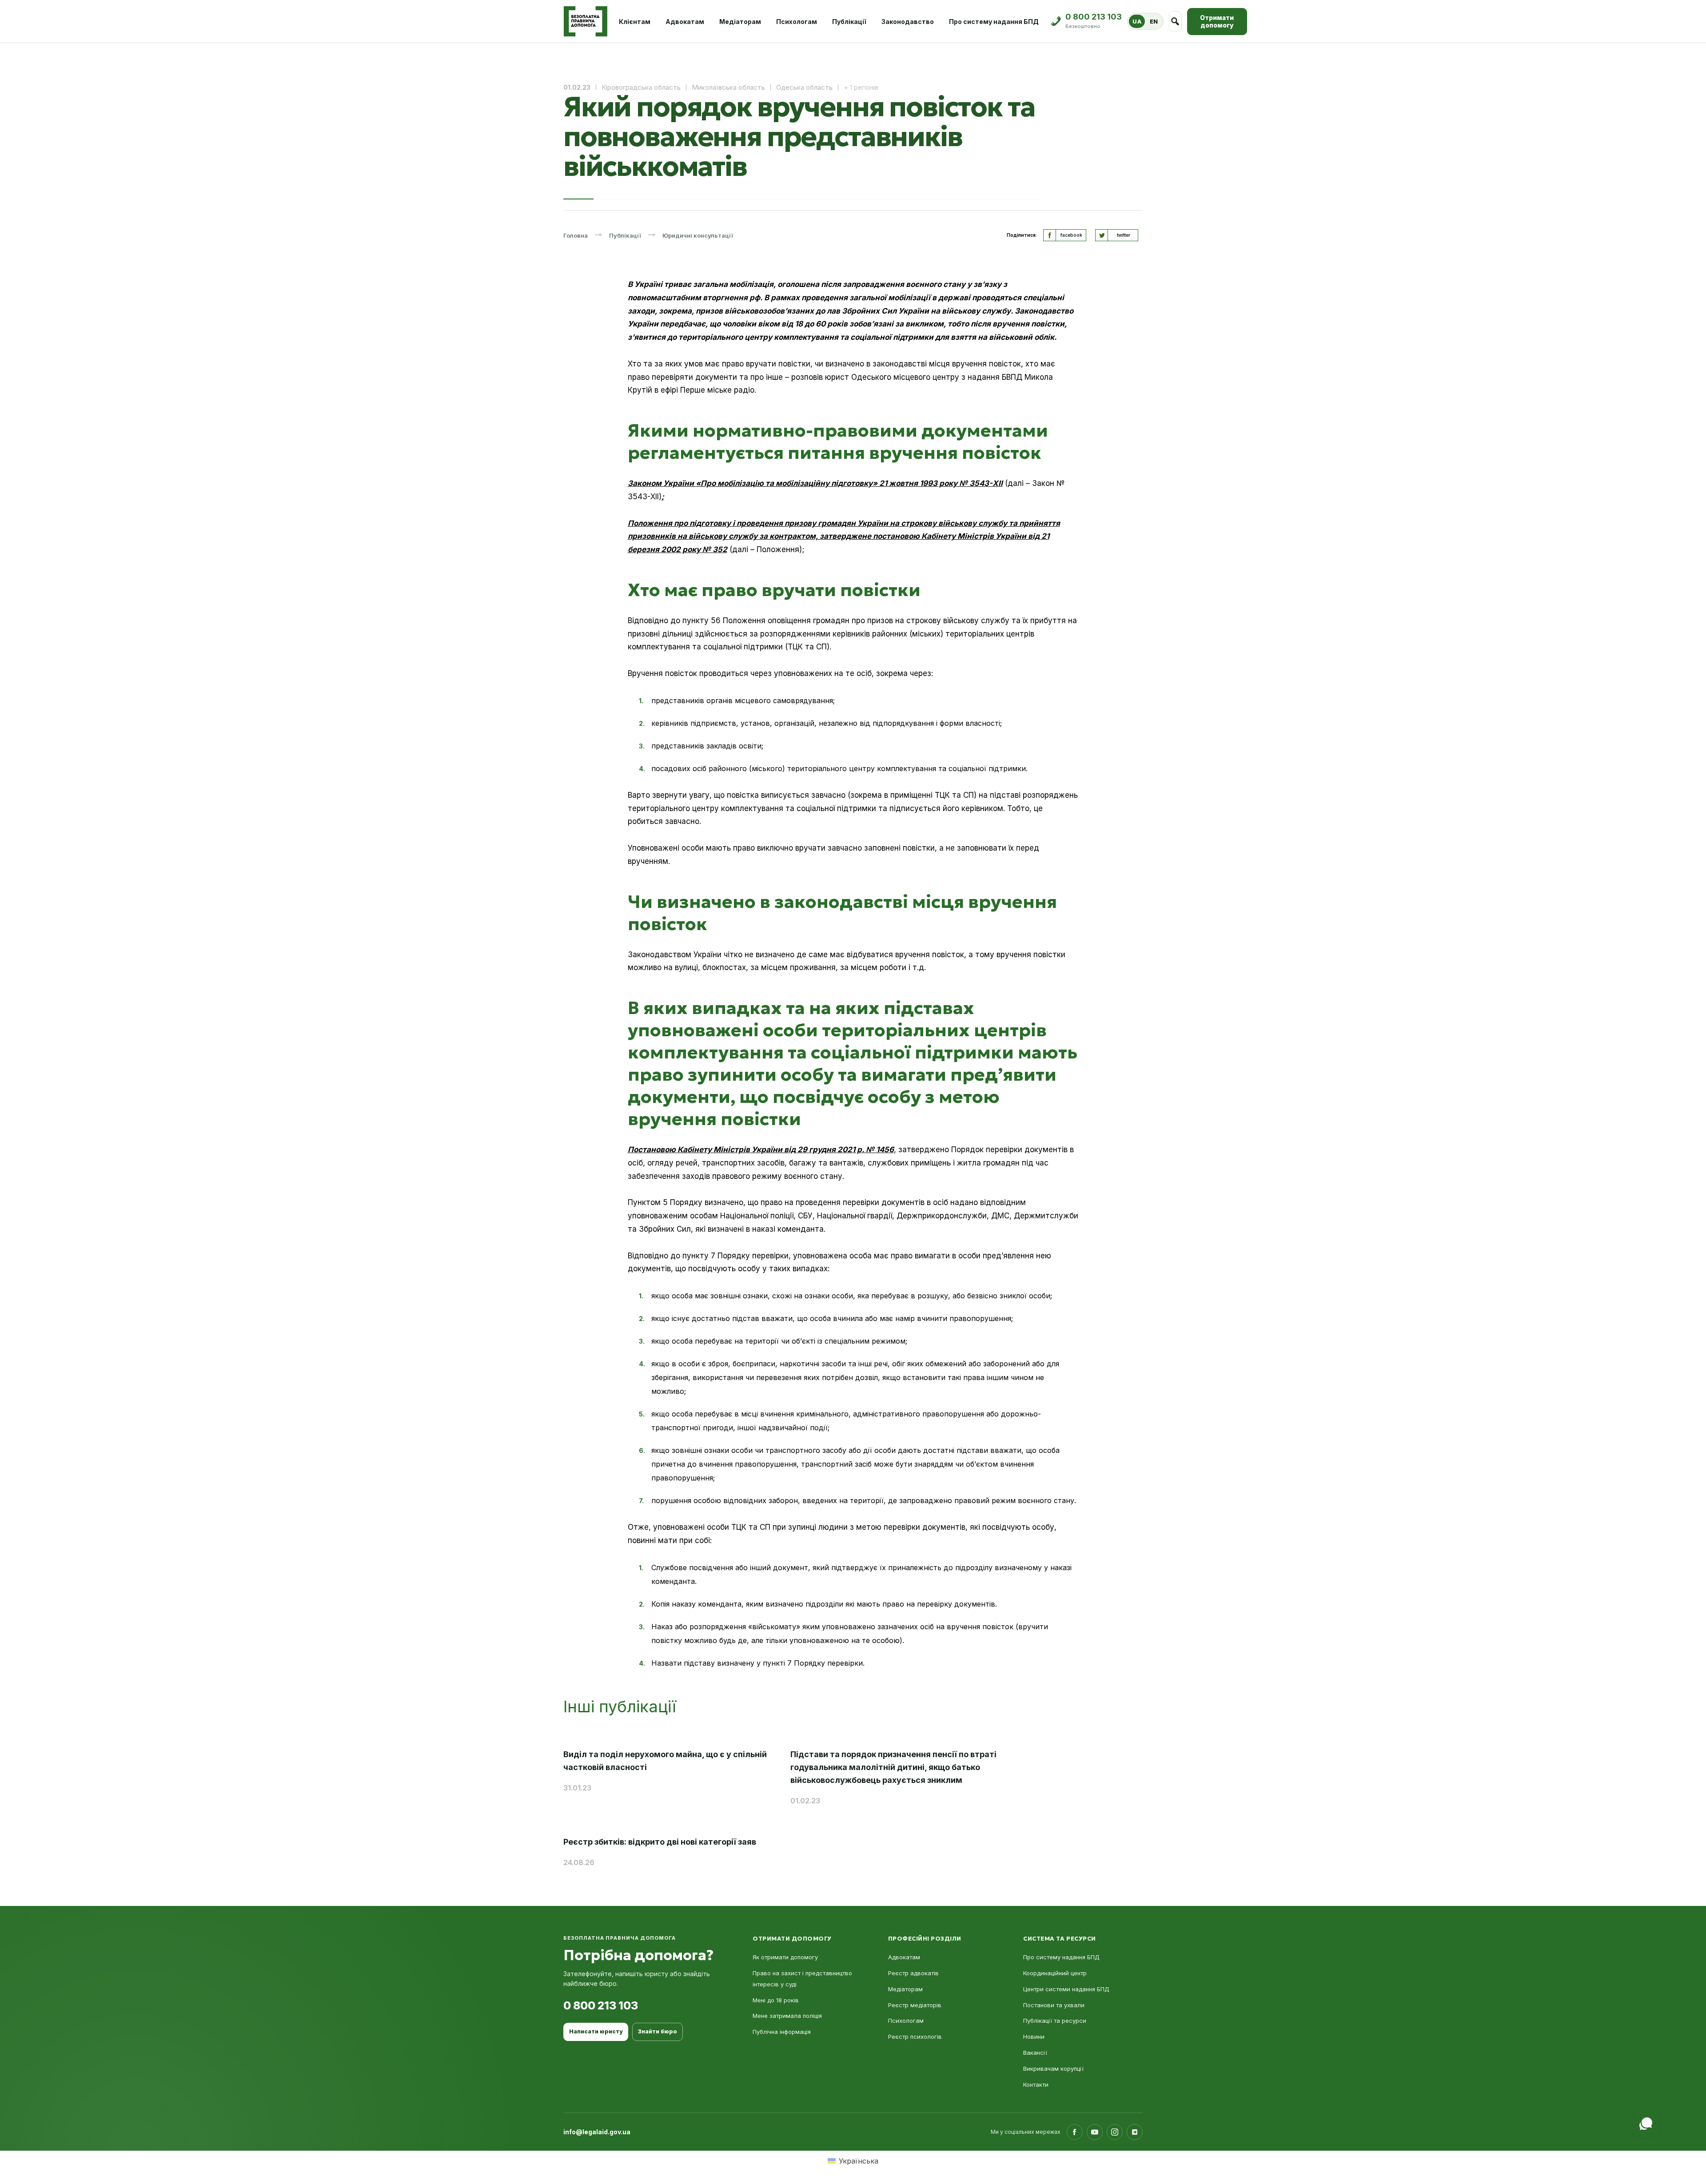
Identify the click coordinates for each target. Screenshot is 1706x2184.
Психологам (797, 22)
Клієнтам (635, 22)
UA (1137, 21)
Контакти (1036, 2085)
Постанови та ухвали (1054, 2005)
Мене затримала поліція (787, 2016)
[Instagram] (1115, 2132)
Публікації (849, 22)
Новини (1034, 2037)
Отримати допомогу (1217, 22)
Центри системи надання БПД (1066, 1989)
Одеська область (804, 87)
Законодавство (908, 22)
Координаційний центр (1055, 1973)
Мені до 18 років (776, 2000)
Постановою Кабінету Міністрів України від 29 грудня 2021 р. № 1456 (761, 1150)
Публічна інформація (782, 2032)
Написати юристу (596, 2031)
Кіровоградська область (641, 87)
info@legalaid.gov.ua (597, 2132)
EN (1154, 21)
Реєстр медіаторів (915, 2005)
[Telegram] (1135, 2132)
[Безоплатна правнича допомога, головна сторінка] (585, 21)
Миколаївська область (728, 87)
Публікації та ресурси (1055, 2021)
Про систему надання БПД (994, 22)
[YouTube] (1095, 2132)
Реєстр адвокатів (913, 1973)
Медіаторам (740, 22)
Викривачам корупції (1053, 2069)
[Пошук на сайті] (1175, 21)
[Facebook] (1075, 2132)
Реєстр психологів (915, 2037)
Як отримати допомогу (785, 1957)
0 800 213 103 (601, 2005)
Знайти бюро (658, 2031)
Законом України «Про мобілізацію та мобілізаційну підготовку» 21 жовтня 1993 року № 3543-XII (815, 483)
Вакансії (1035, 2053)
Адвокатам (685, 22)
